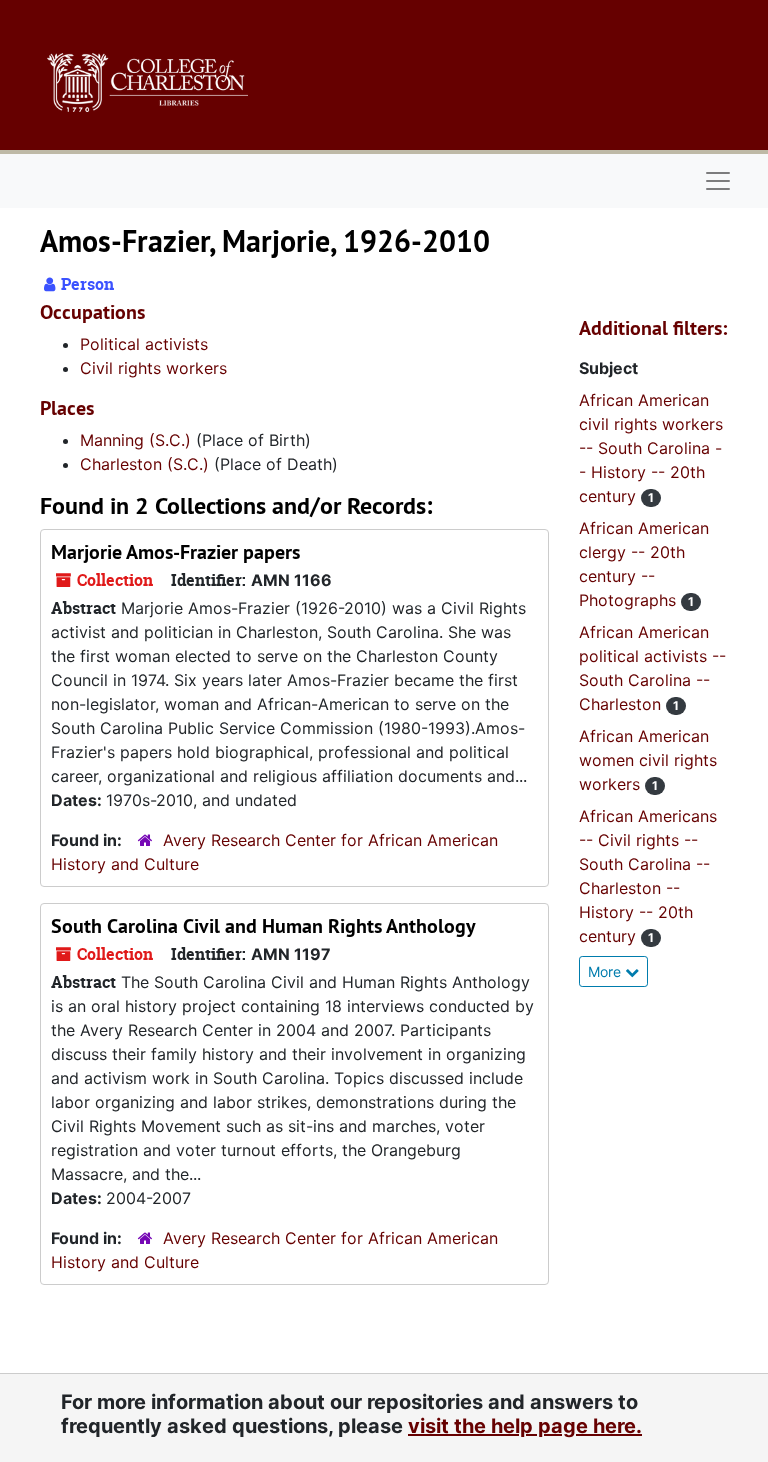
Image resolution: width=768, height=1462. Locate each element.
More (606, 971)
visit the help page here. (525, 1426)
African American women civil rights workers (648, 760)
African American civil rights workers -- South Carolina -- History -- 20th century (651, 448)
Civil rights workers (153, 368)
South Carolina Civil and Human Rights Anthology (263, 926)
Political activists (144, 344)
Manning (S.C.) (135, 440)
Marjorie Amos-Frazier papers (175, 552)
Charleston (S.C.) (144, 464)
